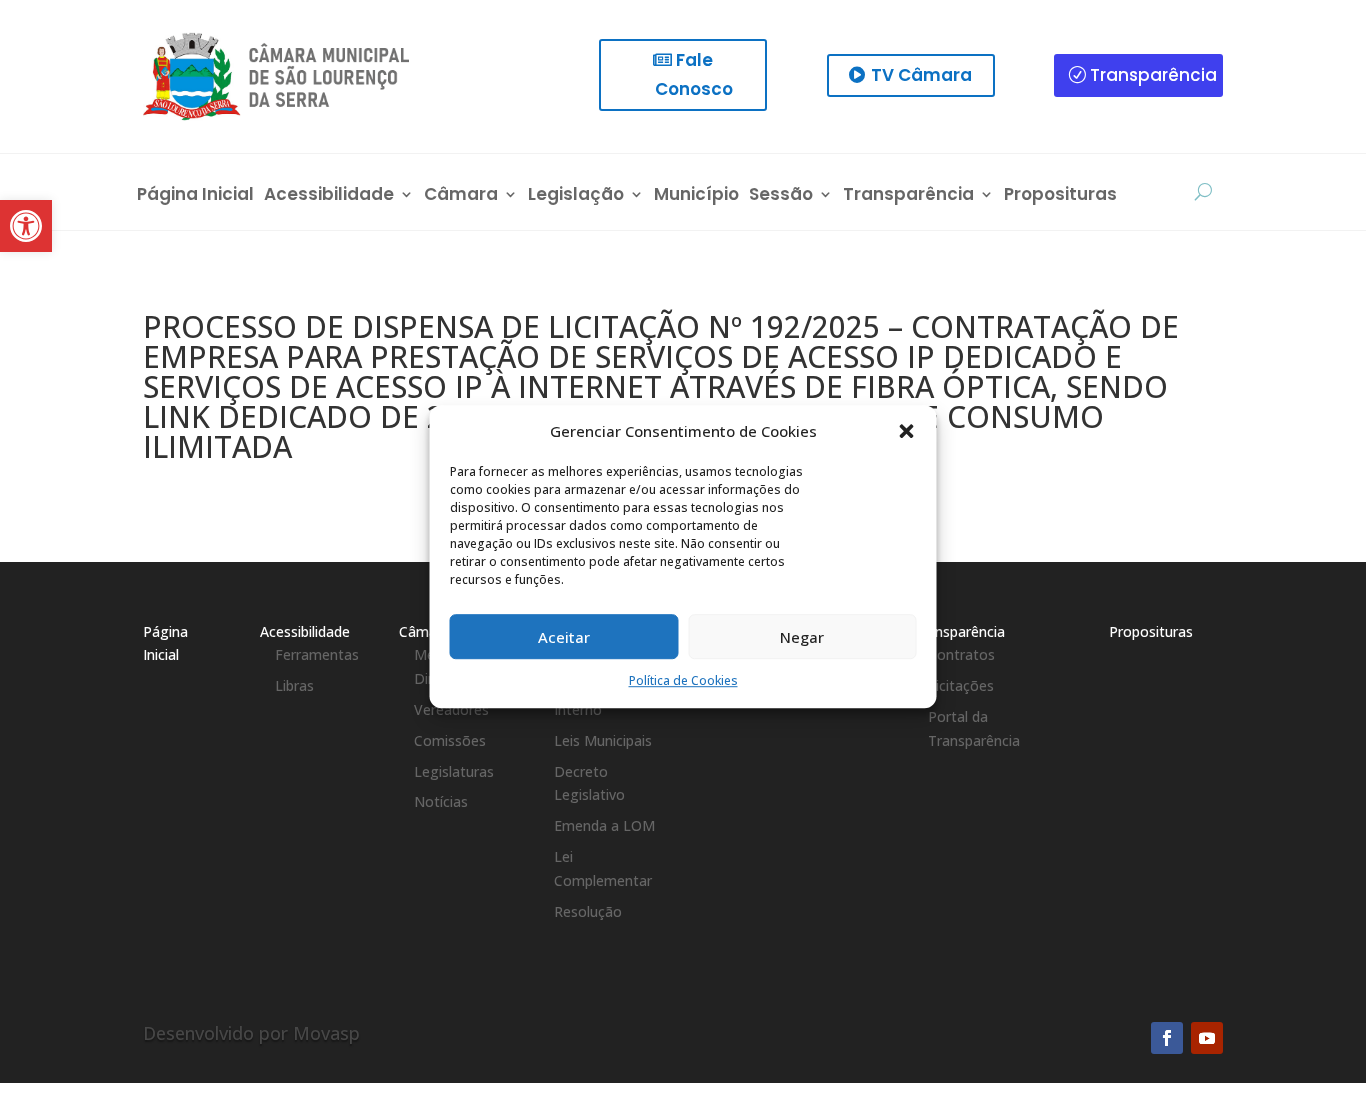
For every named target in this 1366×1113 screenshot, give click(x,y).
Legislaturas (454, 771)
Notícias (441, 801)
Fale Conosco (694, 74)
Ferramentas (317, 654)
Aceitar (564, 637)
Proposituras (1060, 196)
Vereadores (451, 709)
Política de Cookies (683, 681)
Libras (294, 685)
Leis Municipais (603, 740)
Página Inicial (195, 196)
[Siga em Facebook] (1167, 1038)
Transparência (1153, 75)
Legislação (576, 196)
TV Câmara (921, 75)
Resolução (588, 911)
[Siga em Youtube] (1207, 1038)
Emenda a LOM (604, 825)
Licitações (961, 685)
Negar (802, 637)
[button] (907, 432)
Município (696, 196)
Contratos (961, 654)
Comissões (450, 740)
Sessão (781, 196)
